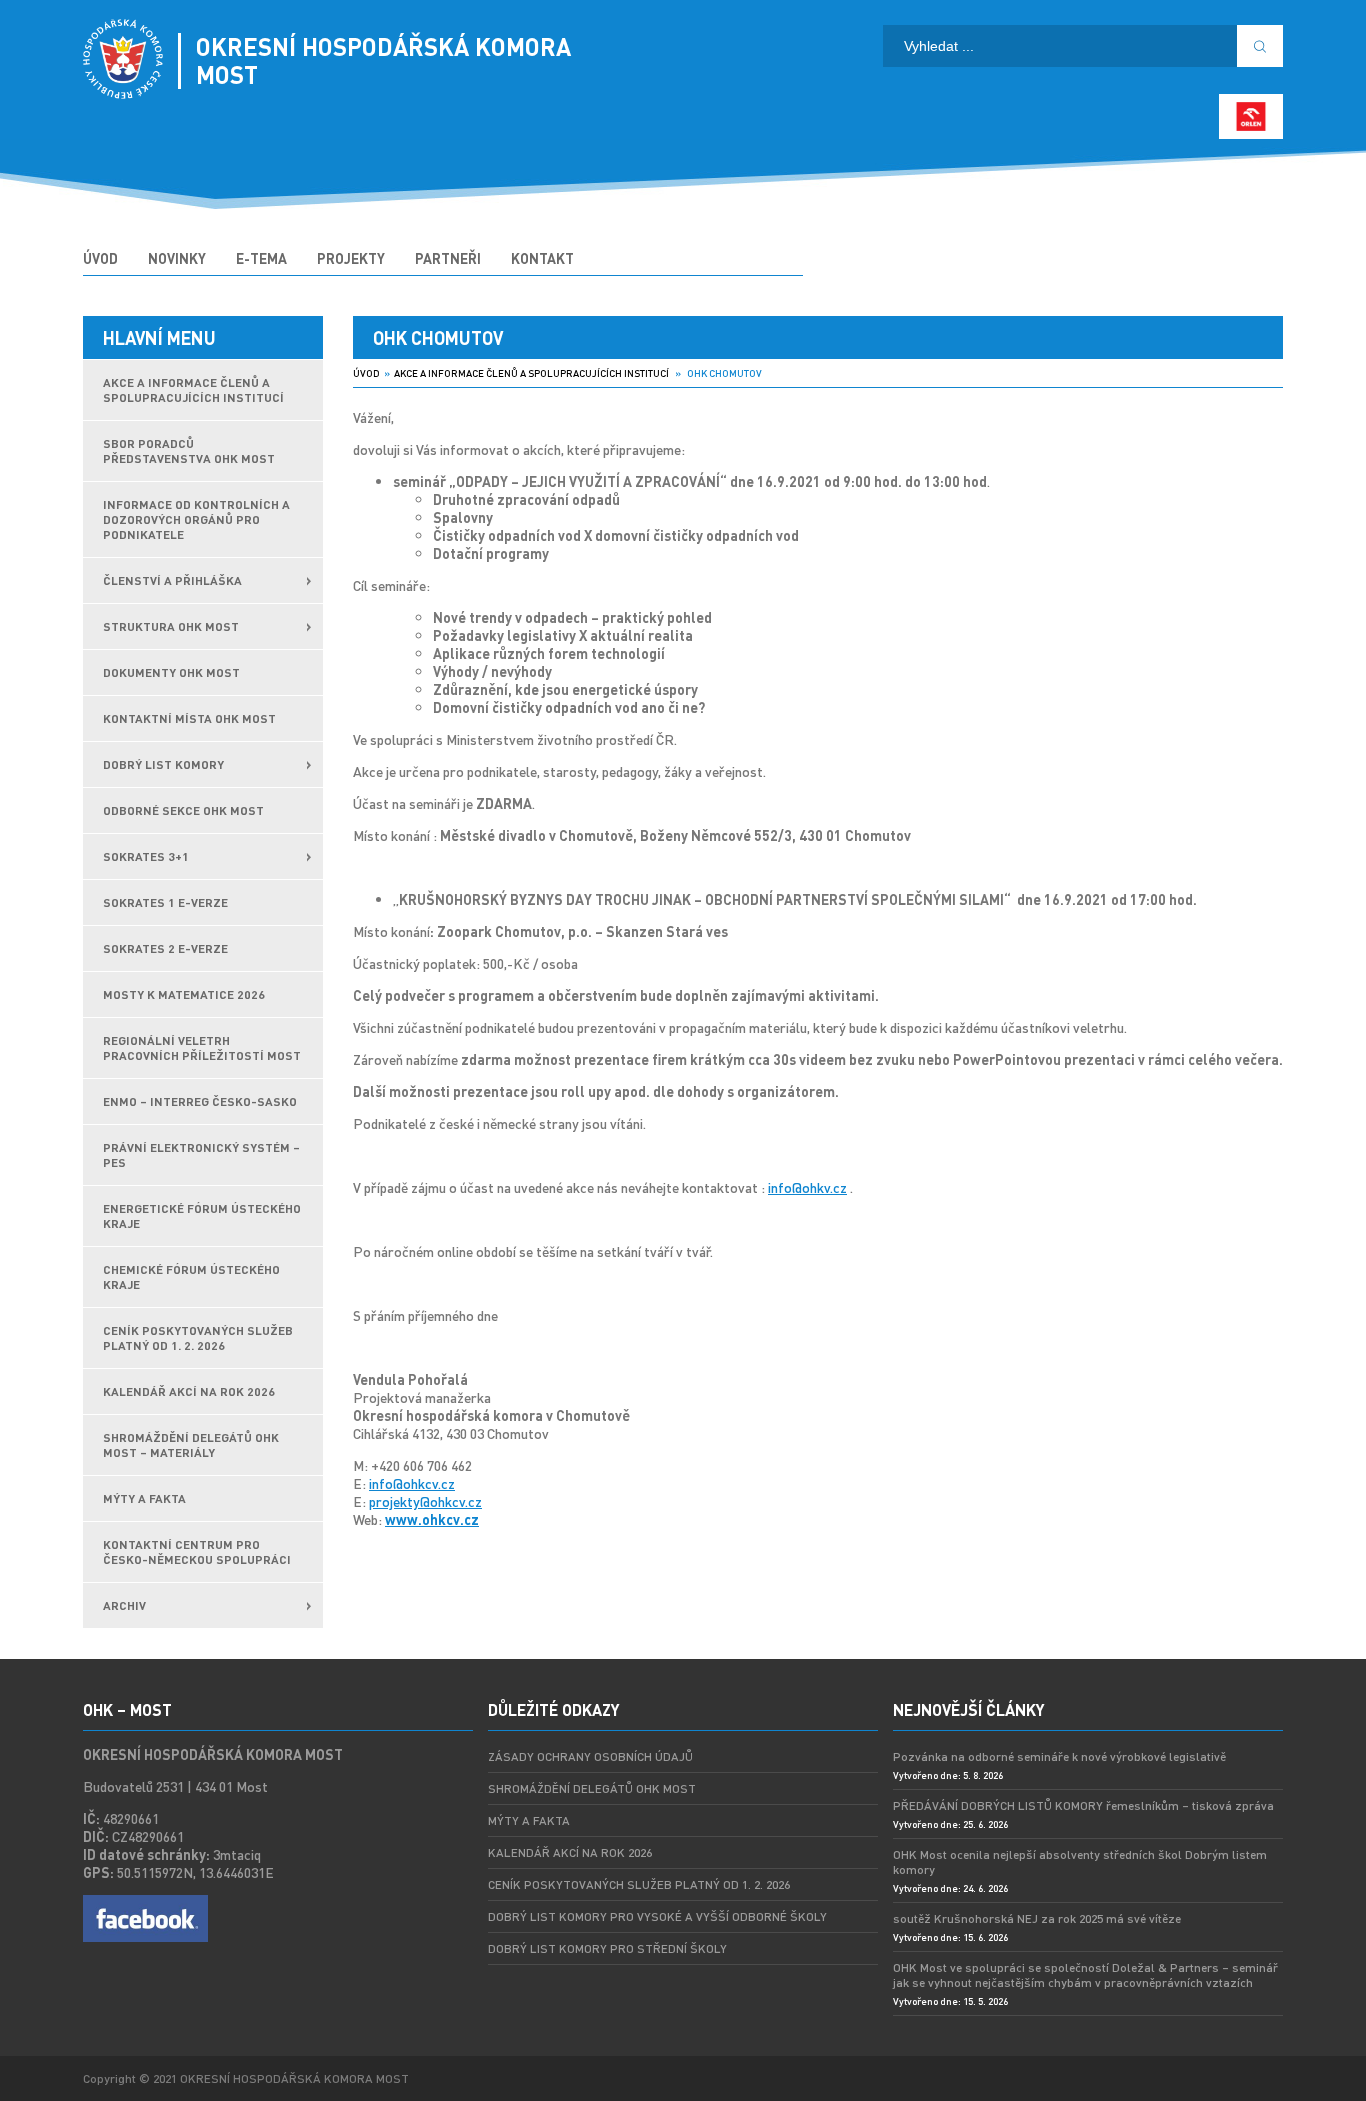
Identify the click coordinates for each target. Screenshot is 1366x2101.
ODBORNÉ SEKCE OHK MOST (183, 810)
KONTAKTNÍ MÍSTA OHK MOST (189, 718)
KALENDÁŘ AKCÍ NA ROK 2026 (189, 1391)
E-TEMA (261, 258)
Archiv (124, 1605)
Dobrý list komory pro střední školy (607, 1948)
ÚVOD (100, 258)
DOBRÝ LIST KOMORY (163, 764)
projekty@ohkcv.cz (425, 1501)
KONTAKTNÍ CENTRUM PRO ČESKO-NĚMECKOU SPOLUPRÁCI (197, 1552)
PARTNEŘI (448, 258)
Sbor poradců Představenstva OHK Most (189, 451)
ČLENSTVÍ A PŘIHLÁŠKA (172, 580)
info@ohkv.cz (807, 1187)
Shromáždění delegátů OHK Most (592, 1788)
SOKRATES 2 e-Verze (165, 948)
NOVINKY (177, 258)
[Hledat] (1260, 46)
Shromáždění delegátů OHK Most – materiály (191, 1445)
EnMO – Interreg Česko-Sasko (200, 1101)
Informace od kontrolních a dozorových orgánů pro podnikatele (196, 519)
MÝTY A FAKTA (144, 1498)
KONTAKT (542, 258)
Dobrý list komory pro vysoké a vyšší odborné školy (657, 1916)
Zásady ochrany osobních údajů (590, 1756)
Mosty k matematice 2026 (184, 994)
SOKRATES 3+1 (146, 856)
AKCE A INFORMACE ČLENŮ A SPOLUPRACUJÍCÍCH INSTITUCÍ (193, 390)
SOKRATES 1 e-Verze (165, 902)
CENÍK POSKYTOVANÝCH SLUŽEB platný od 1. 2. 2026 (198, 1338)
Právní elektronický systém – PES (201, 1155)
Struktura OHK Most (171, 626)
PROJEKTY (351, 258)
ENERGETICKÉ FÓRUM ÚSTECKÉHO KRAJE (202, 1216)
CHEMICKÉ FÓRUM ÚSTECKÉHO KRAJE (191, 1277)
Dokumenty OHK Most (171, 672)
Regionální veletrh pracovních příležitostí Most (202, 1048)
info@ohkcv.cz (412, 1483)
